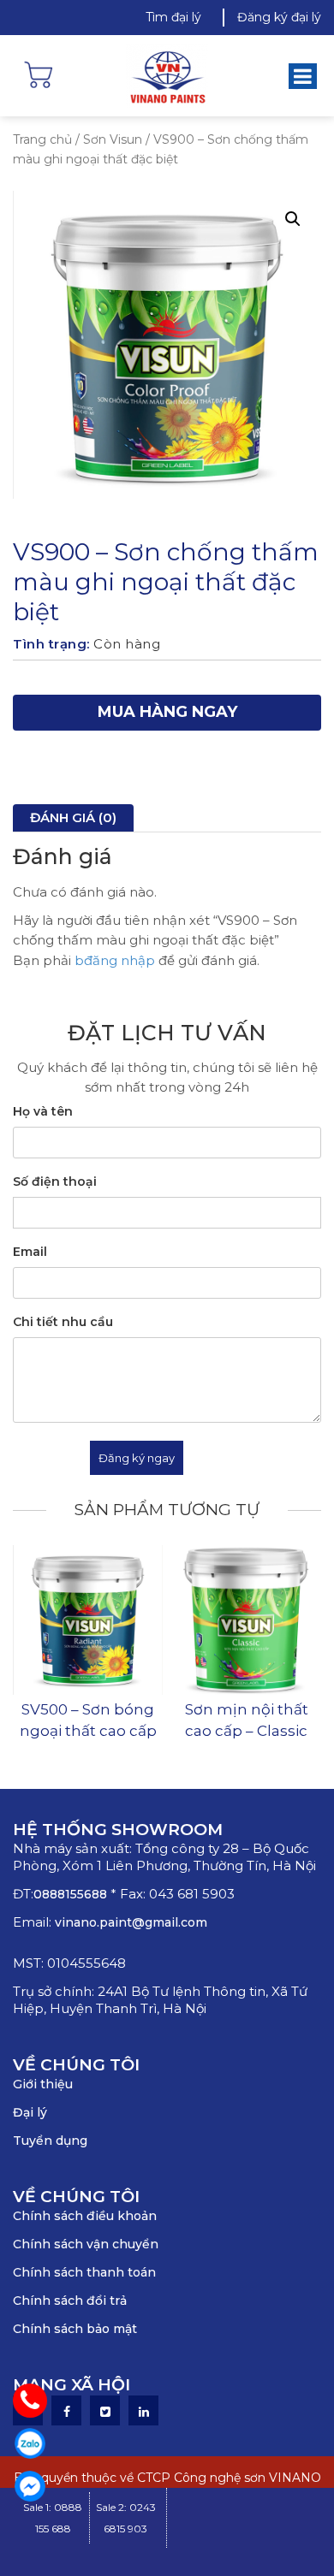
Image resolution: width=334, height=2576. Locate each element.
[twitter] (105, 2412)
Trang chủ (42, 139)
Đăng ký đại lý (279, 17)
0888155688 (72, 1894)
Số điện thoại (55, 1181)
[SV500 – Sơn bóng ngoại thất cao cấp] (88, 1620)
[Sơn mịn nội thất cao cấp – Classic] (246, 1620)
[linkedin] (144, 2412)
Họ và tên (43, 1111)
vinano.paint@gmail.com (131, 1922)
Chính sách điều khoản (85, 2216)
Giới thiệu (43, 2084)
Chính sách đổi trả (70, 2301)
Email (30, 1252)
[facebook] (67, 2412)
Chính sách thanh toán (84, 2272)
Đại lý (30, 2112)
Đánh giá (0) (73, 817)
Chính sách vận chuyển (86, 2244)
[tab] (73, 818)
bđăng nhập (115, 960)
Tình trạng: (51, 644)
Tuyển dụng (50, 2141)
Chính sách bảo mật (75, 2329)
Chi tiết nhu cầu (63, 1322)
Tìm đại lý (173, 17)
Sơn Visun (113, 139)
